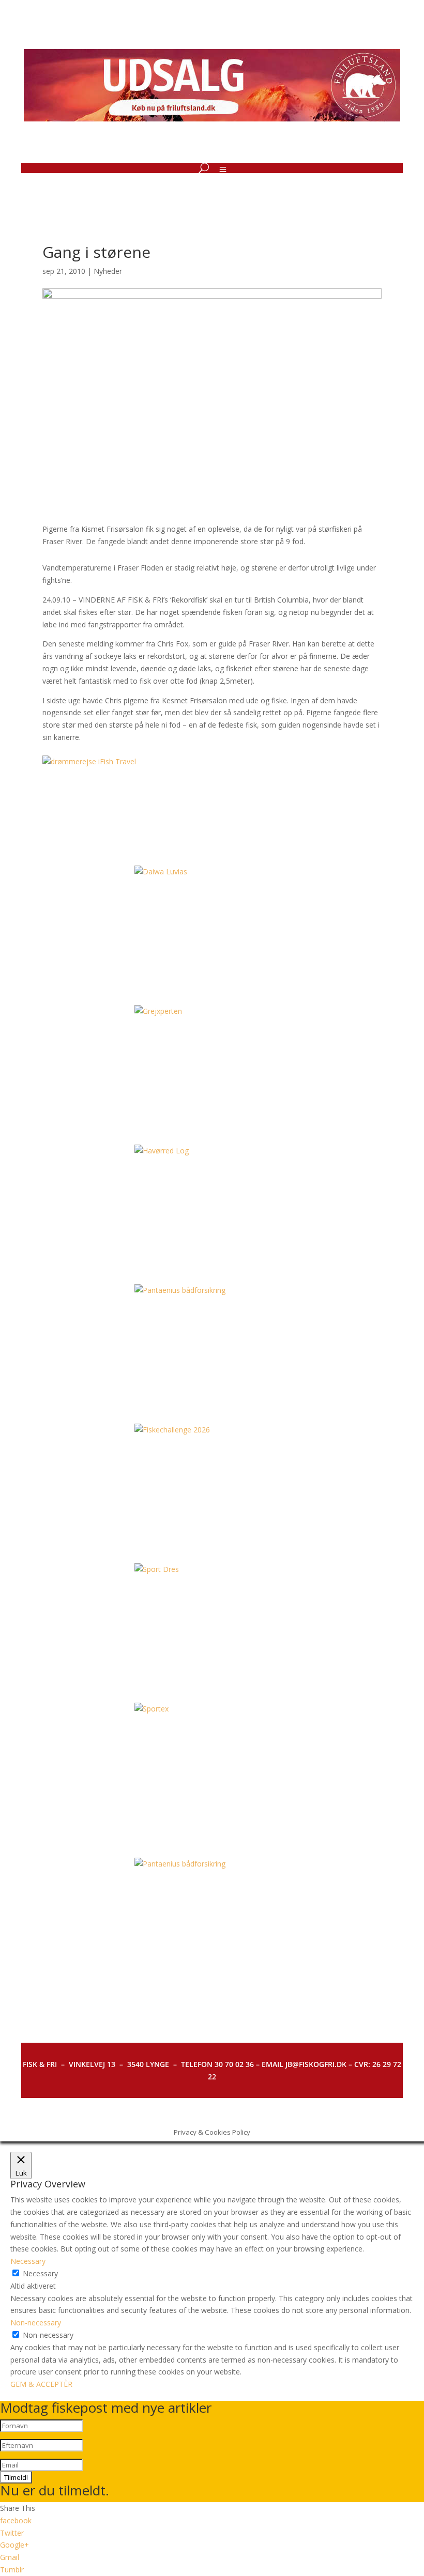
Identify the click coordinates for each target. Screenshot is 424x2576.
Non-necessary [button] (36, 2323)
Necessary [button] (28, 2261)
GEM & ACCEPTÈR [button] (41, 2384)
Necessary (40, 2273)
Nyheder (108, 271)
